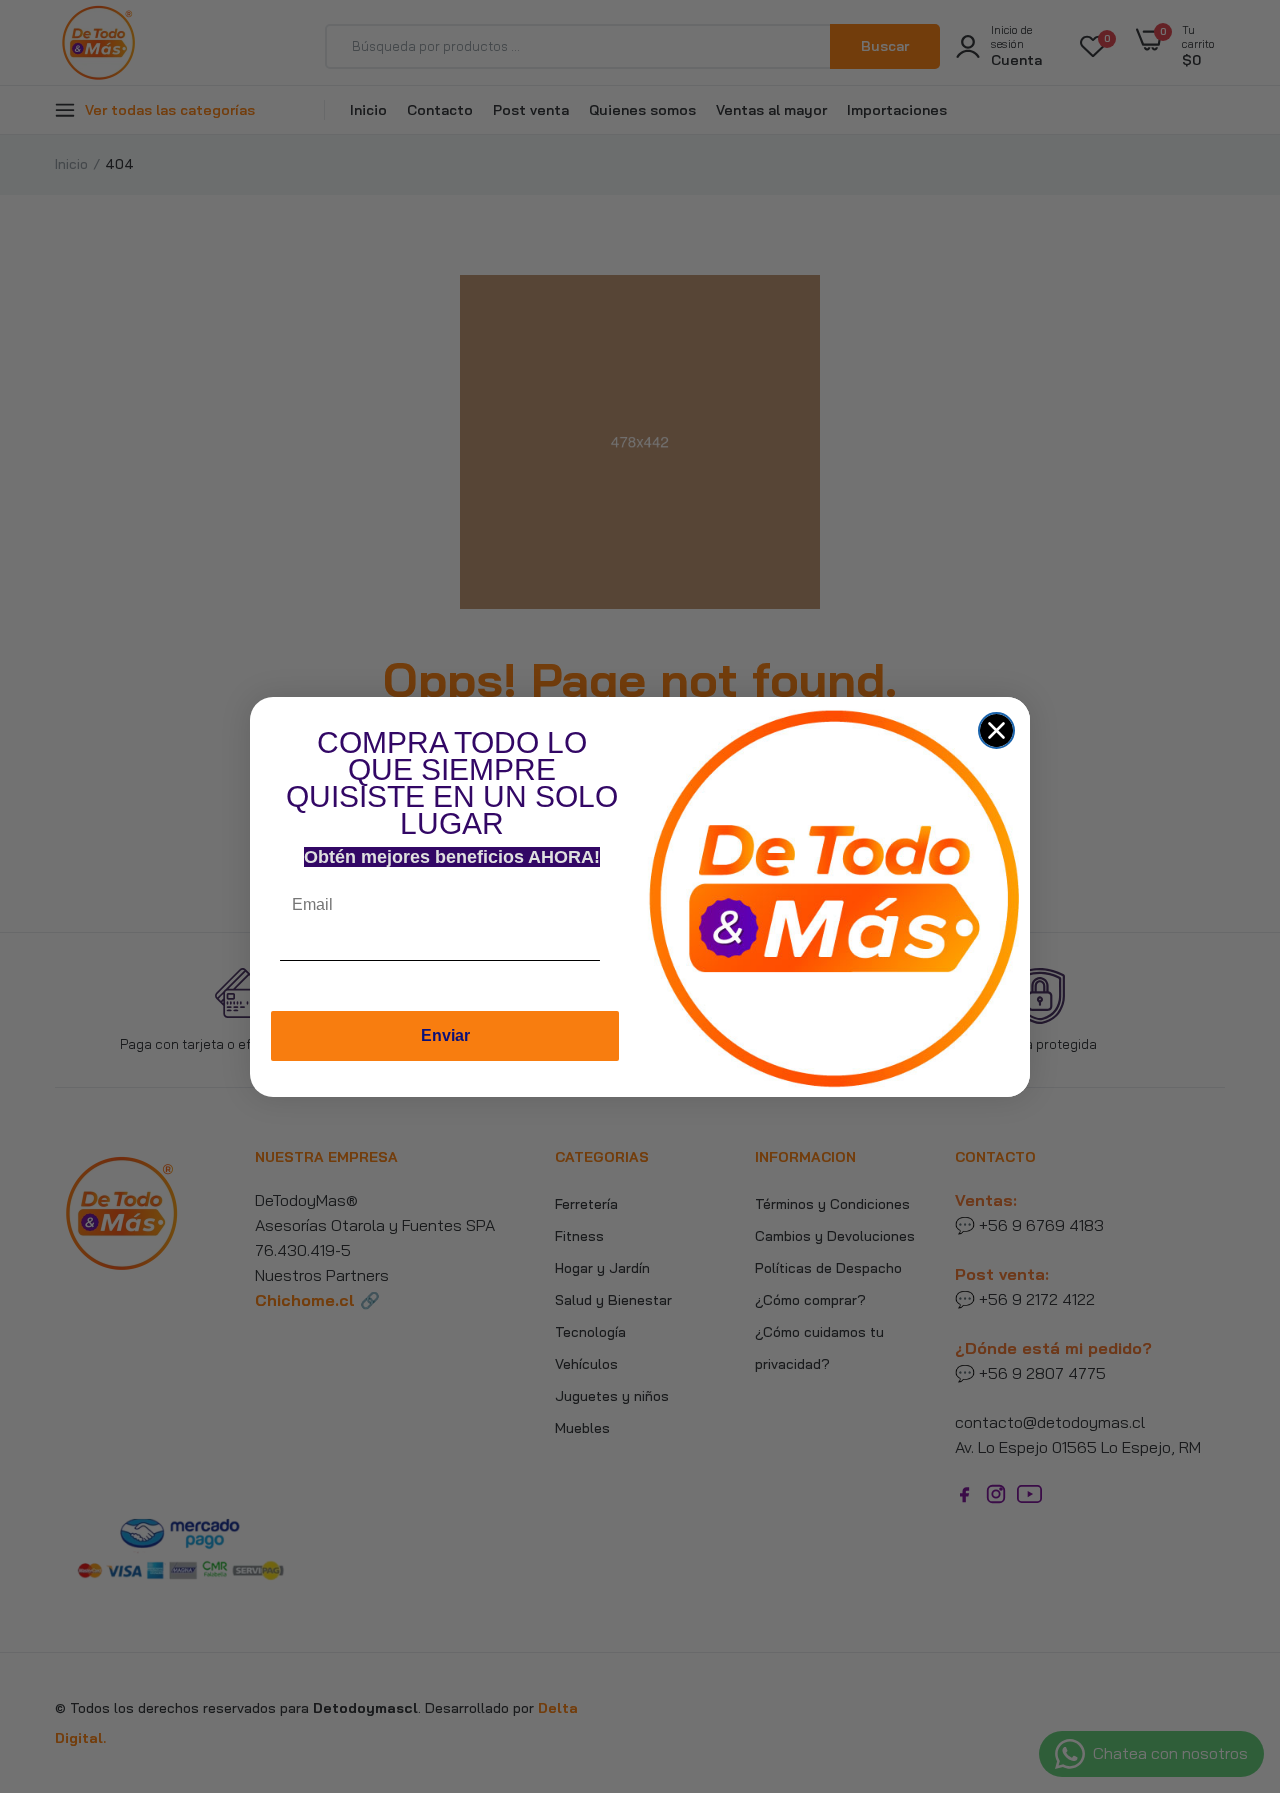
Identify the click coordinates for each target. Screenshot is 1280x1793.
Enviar (445, 1035)
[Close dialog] (996, 730)
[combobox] (619, 965)
